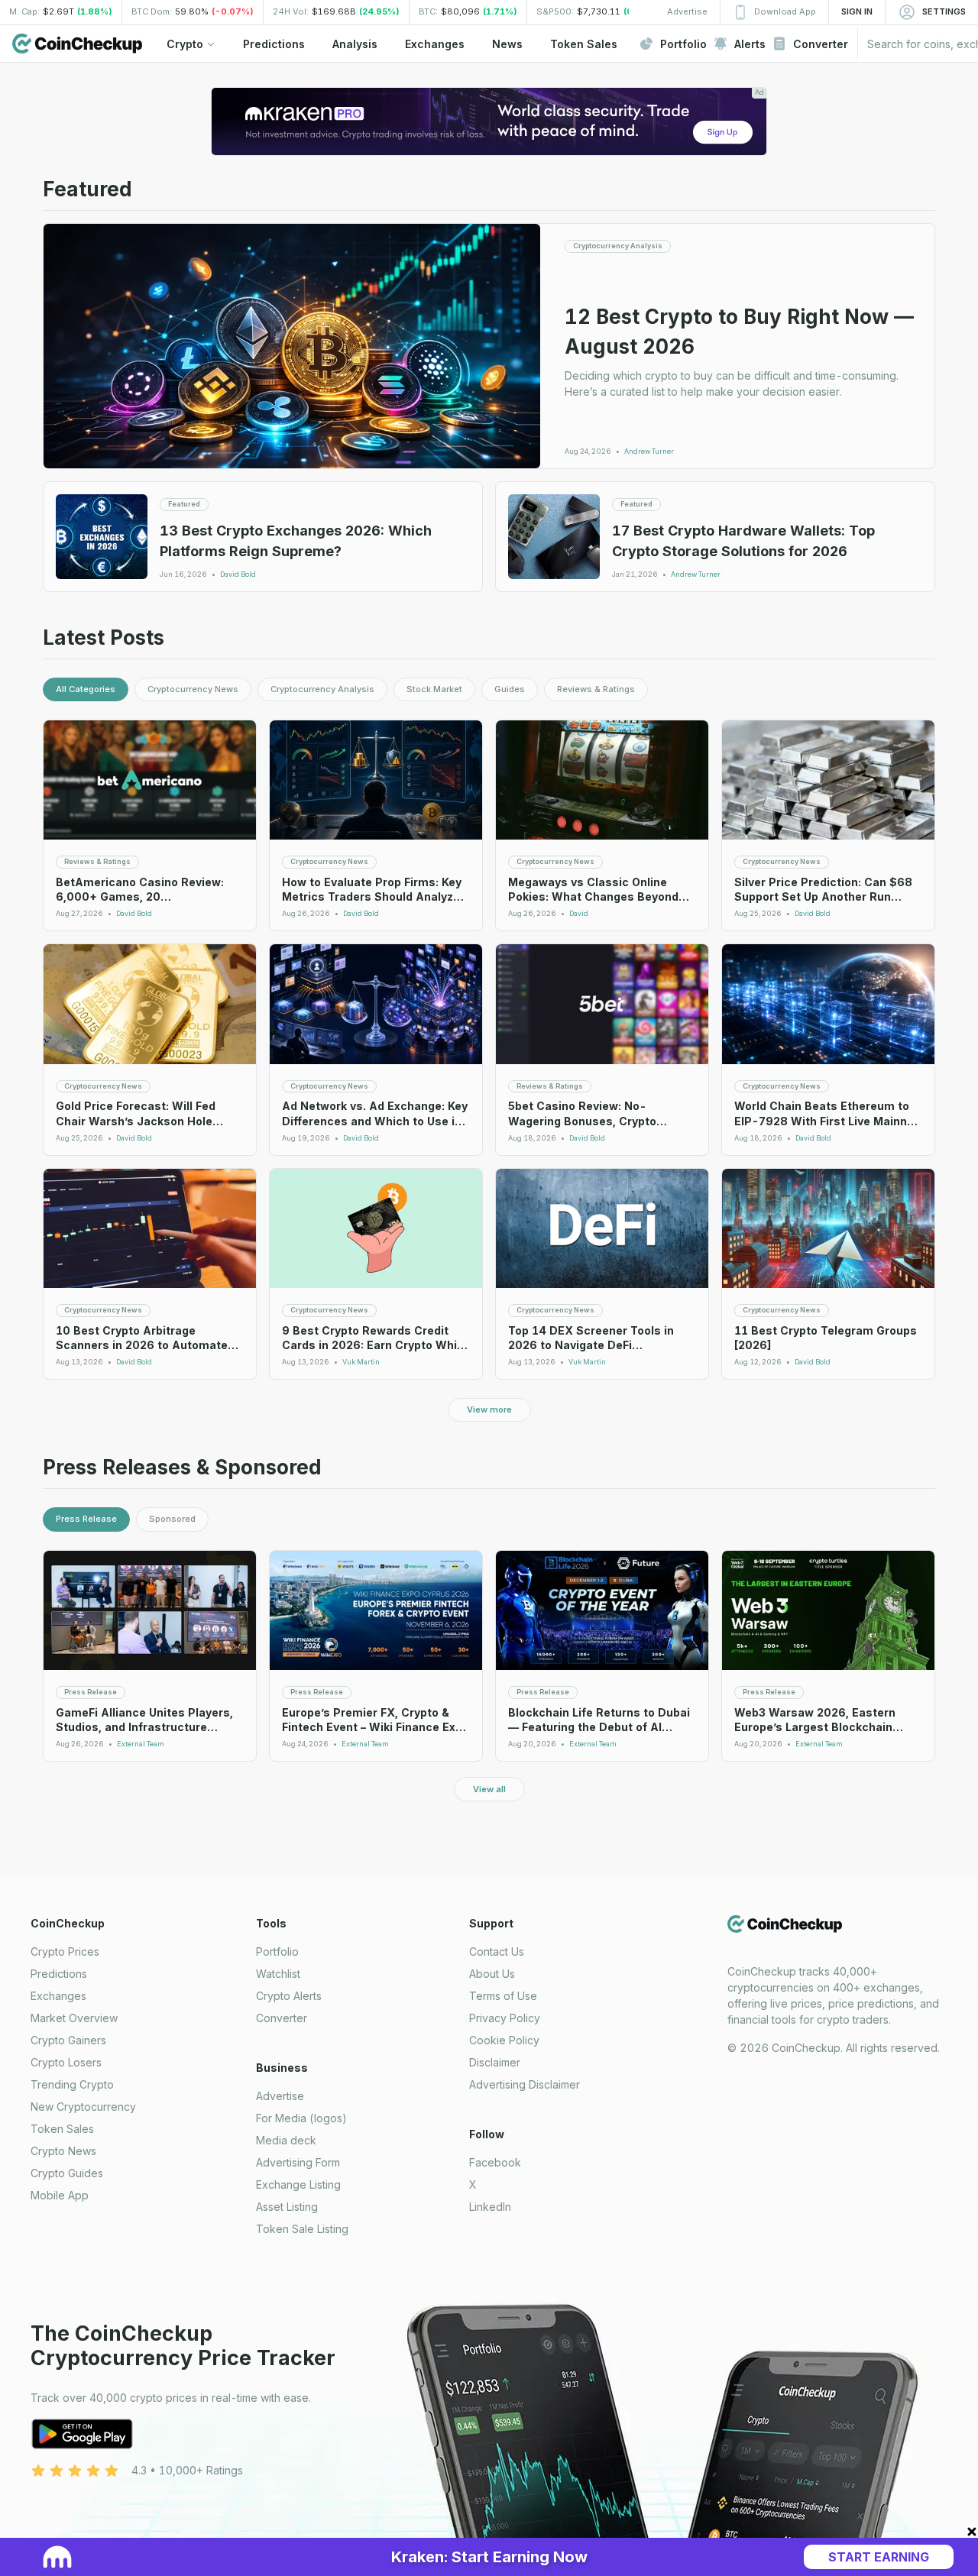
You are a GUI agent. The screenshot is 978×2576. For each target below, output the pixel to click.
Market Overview (74, 2018)
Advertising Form (298, 2162)
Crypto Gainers (68, 2040)
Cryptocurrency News (193, 689)
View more (489, 1409)
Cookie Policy (504, 2040)
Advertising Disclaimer (525, 2084)
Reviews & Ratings (596, 689)
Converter (282, 2018)
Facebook (495, 2162)
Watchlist (278, 1974)
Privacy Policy (505, 2018)
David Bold (238, 574)
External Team (141, 1744)
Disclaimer (495, 2062)
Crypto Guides (67, 2173)
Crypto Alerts (289, 1996)
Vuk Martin (361, 1362)
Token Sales (62, 2129)
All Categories (86, 689)
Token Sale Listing (302, 2229)
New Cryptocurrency (83, 2107)
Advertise (280, 2096)
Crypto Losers (66, 2062)
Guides (510, 689)
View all (489, 1789)
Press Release (86, 1519)
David (579, 914)
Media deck (286, 2140)
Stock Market (434, 689)
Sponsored (172, 1519)
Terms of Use (503, 1996)
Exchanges (58, 1996)
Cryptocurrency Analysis (322, 689)
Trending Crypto (72, 2084)
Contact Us (497, 1951)
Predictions (59, 1974)
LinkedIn (490, 2207)
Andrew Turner (649, 451)
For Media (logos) (301, 2118)
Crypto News (63, 2151)
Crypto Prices (65, 1951)
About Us (492, 1974)
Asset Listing (287, 2207)
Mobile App (60, 2195)
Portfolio (277, 1951)
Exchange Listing (298, 2184)
